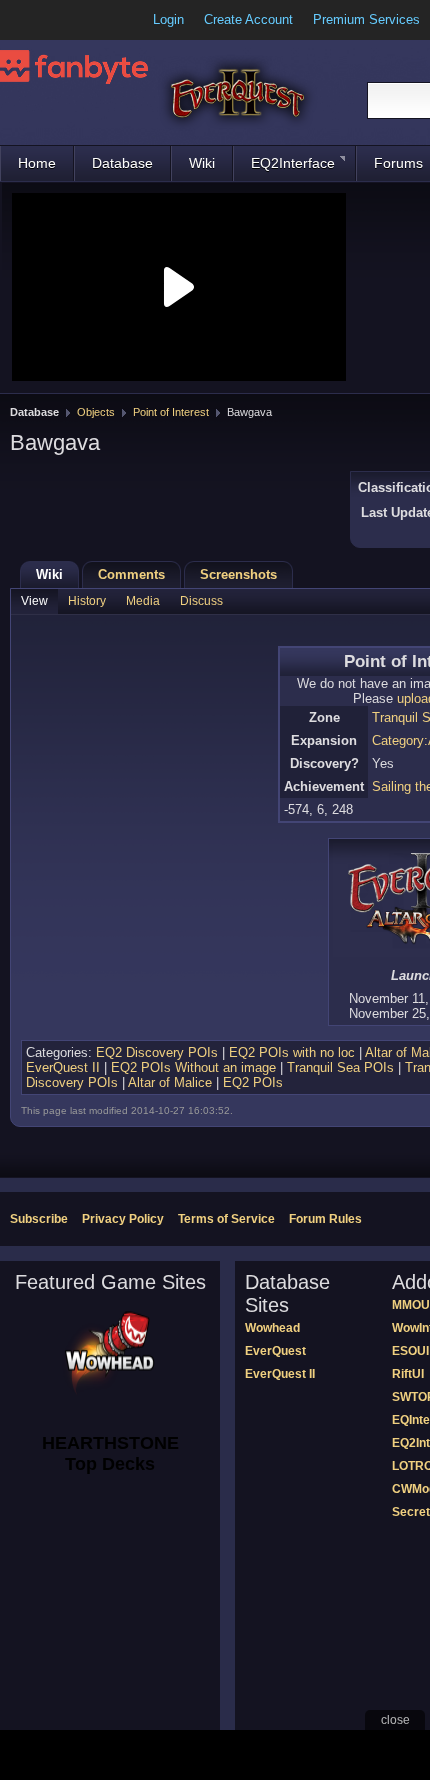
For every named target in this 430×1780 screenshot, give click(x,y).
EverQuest (275, 1351)
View (34, 601)
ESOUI (410, 1351)
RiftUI (408, 1374)
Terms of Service (226, 1219)
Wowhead (272, 1328)
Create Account (248, 19)
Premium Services (366, 19)
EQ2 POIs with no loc (292, 1052)
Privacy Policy (123, 1219)
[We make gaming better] (64, 20)
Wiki (202, 163)
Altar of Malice (170, 1082)
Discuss (201, 601)
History (87, 601)
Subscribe (39, 1219)
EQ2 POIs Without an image (193, 1067)
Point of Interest (171, 412)
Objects (96, 412)
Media (143, 601)
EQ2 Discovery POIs (157, 1052)
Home (37, 163)
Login (168, 19)
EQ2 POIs (253, 1082)
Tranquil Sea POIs (340, 1067)
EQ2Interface (293, 163)
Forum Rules (325, 1219)
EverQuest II (63, 1067)
